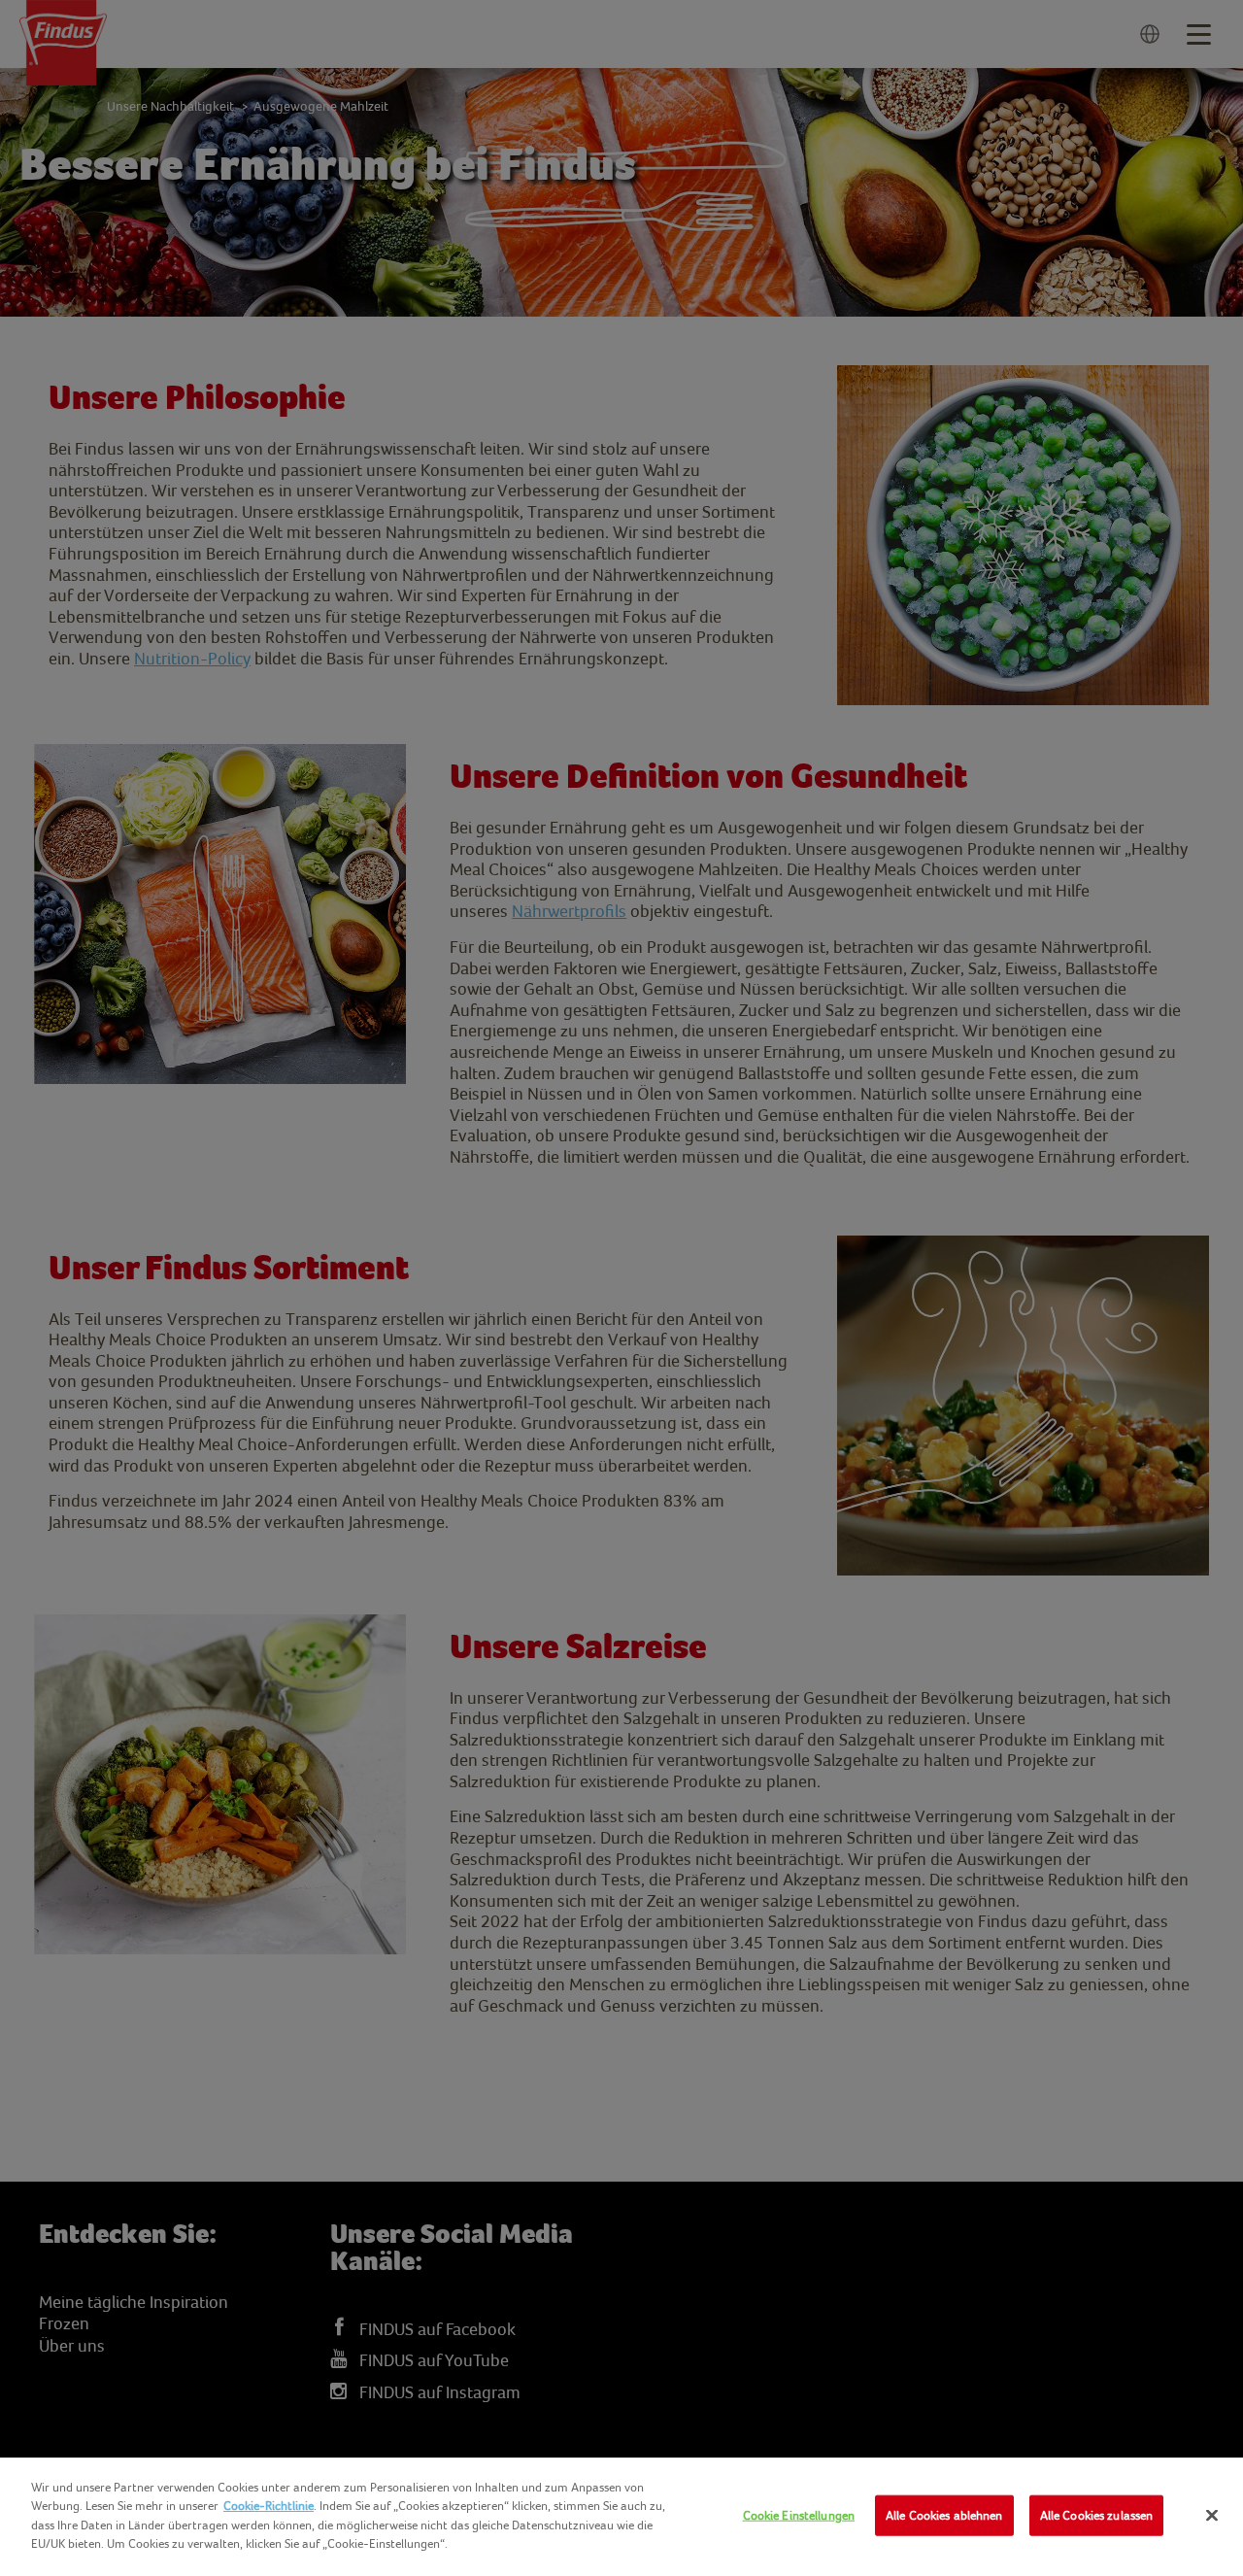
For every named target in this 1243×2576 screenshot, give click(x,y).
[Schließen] (1212, 2516)
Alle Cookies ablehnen (944, 2515)
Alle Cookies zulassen (1097, 2515)
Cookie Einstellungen (799, 2515)
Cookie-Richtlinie (269, 2506)
